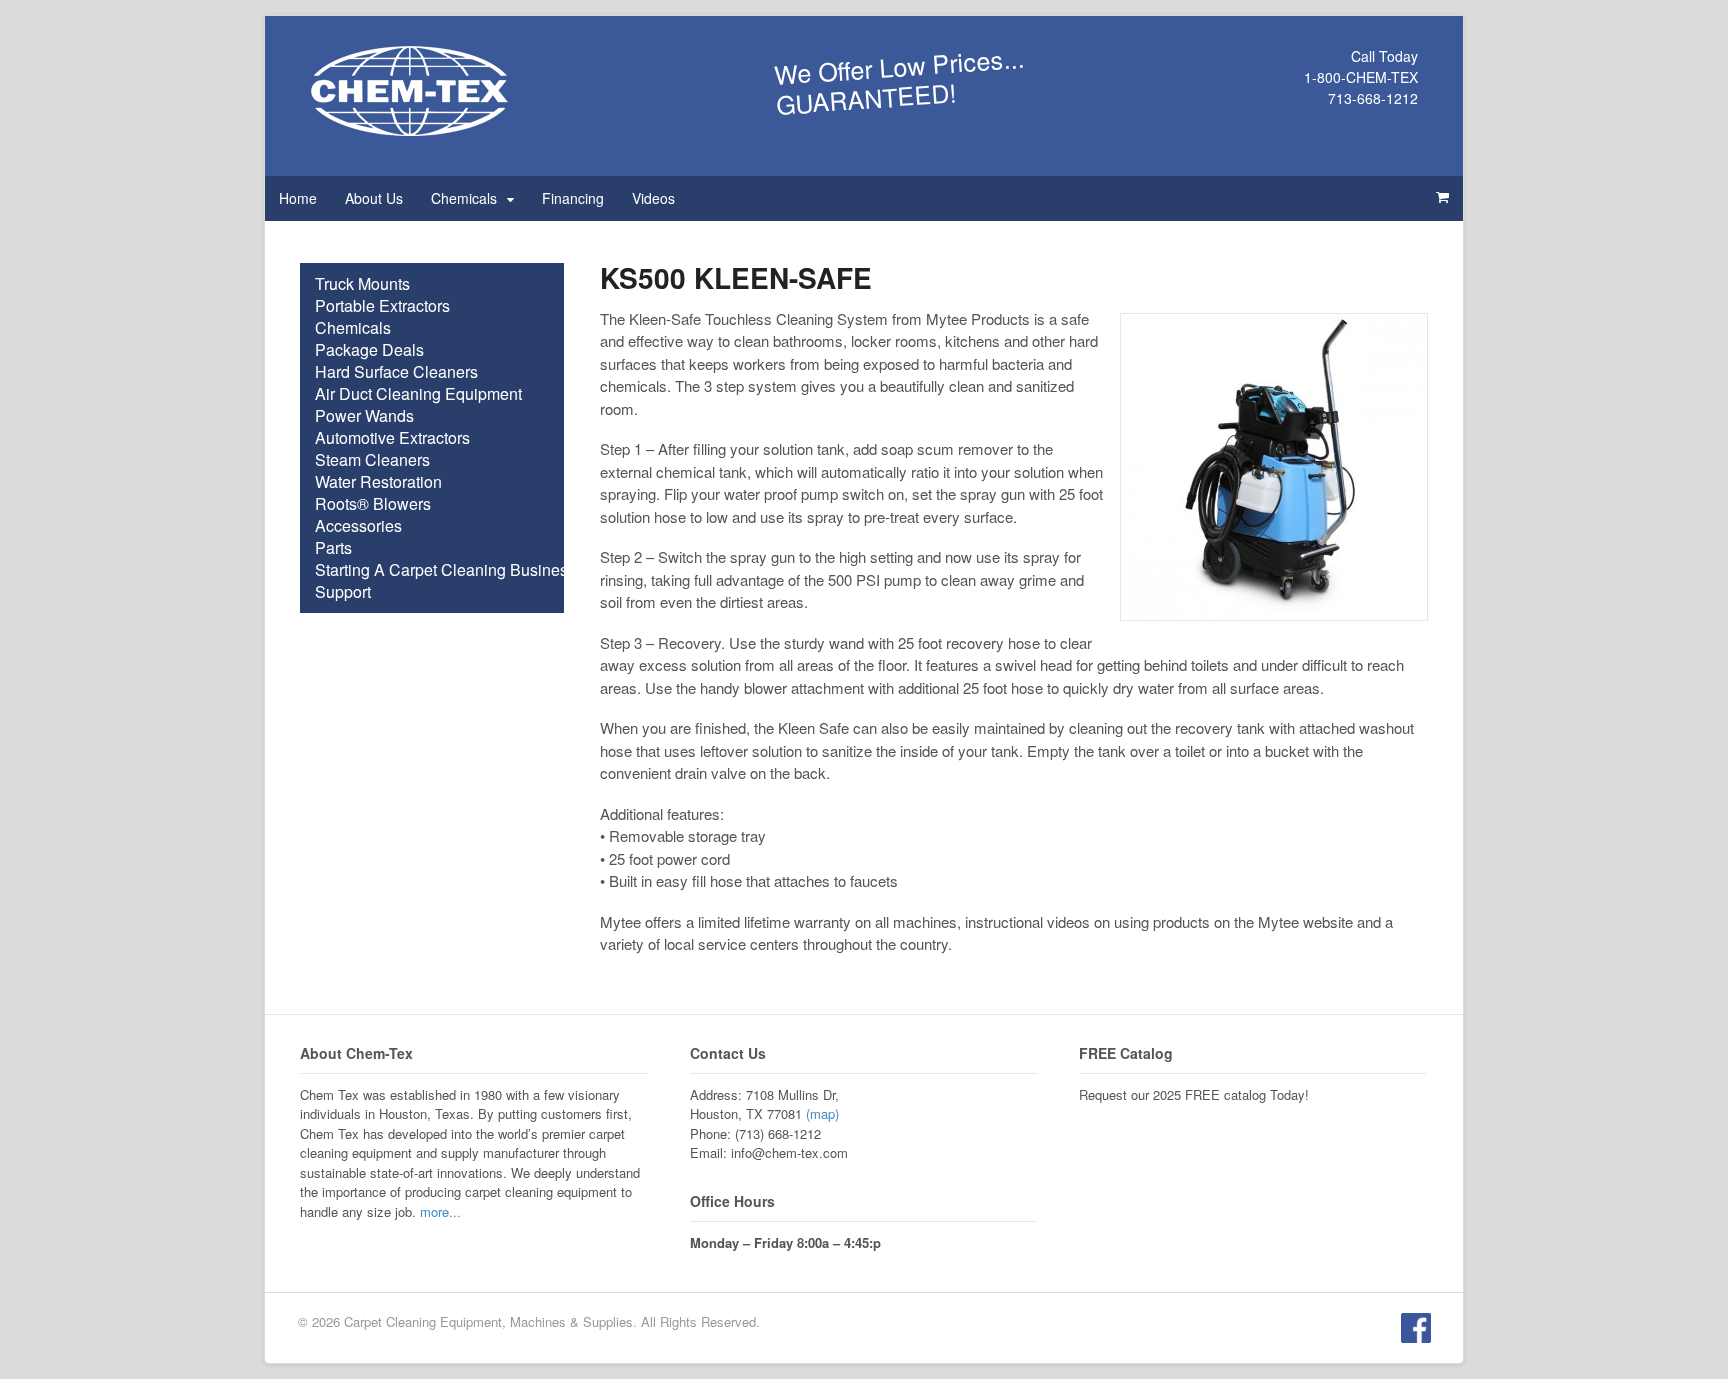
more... (440, 1211)
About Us (374, 198)
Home (298, 198)
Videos (653, 198)
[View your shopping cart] (1442, 197)
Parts (333, 548)
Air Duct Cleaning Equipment (418, 394)
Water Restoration (378, 482)
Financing (573, 198)
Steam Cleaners (372, 460)
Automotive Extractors (392, 438)
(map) (822, 1113)
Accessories (358, 526)
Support (343, 592)
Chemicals (464, 198)
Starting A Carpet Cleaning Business (445, 570)
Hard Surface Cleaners (396, 372)
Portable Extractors (382, 306)
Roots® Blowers (373, 504)
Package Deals (369, 350)
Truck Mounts (362, 284)
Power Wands (364, 416)
